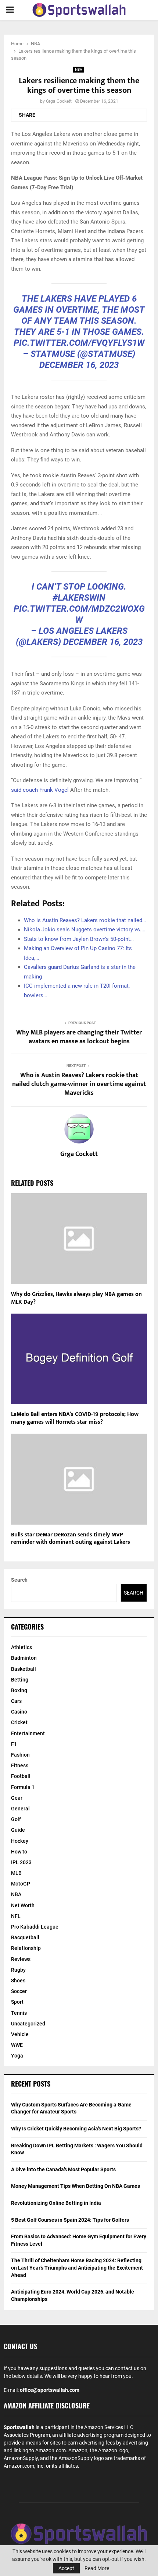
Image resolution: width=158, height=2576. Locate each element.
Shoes (18, 1981)
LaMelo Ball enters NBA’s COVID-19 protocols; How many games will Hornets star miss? (75, 1418)
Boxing (19, 1690)
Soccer (19, 1991)
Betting (20, 1680)
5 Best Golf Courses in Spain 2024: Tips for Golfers (70, 2220)
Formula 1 (23, 1787)
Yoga (17, 2056)
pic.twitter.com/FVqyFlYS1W (79, 343)
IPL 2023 (21, 1862)
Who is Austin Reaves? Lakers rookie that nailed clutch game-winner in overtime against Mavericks (79, 1084)
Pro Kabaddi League (35, 1927)
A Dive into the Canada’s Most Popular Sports (63, 2169)
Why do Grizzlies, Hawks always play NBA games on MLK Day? (76, 1298)
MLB (16, 1873)
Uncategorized (28, 2024)
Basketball (24, 1669)
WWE (17, 2045)
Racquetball (25, 1937)
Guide (18, 1830)
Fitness (20, 1765)
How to (19, 1852)
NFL (16, 1916)
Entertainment (28, 1733)
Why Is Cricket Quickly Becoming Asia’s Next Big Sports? (76, 2129)
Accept (66, 2568)
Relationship (26, 1948)
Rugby (18, 1970)
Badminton (24, 1658)
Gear (17, 1798)
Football (21, 1776)
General (20, 1809)
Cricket (19, 1722)
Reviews (21, 1959)
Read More (97, 2568)
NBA (79, 69)
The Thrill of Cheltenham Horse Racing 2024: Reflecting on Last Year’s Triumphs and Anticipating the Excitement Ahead (77, 2268)
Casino (19, 1712)
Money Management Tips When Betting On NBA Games (76, 2186)
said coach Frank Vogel (40, 790)
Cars (16, 1701)
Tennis (19, 2013)
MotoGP (21, 1884)
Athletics (21, 1647)
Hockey (20, 1841)
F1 (14, 1744)
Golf (16, 1819)
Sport (17, 2002)
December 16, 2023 (79, 365)
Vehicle (20, 2034)
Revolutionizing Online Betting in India (56, 2203)
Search (19, 1580)
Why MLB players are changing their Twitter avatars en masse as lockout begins (79, 1037)
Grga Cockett (59, 101)
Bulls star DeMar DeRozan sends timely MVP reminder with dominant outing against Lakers (71, 1539)
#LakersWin (79, 598)
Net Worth (23, 1905)
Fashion (20, 1755)
